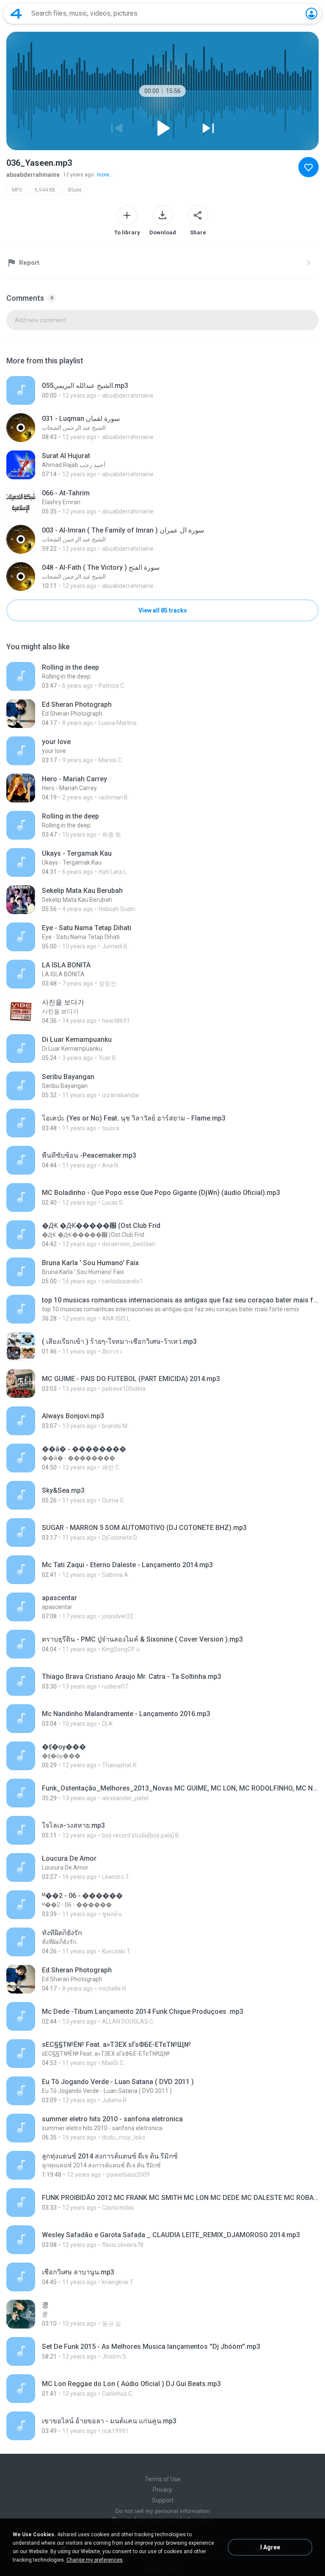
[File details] (162, 390)
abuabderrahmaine (33, 175)
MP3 (17, 190)
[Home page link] (16, 14)
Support (163, 2500)
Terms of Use (163, 2479)
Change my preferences (95, 2560)
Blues (75, 190)
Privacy (162, 2490)
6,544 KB (45, 190)
